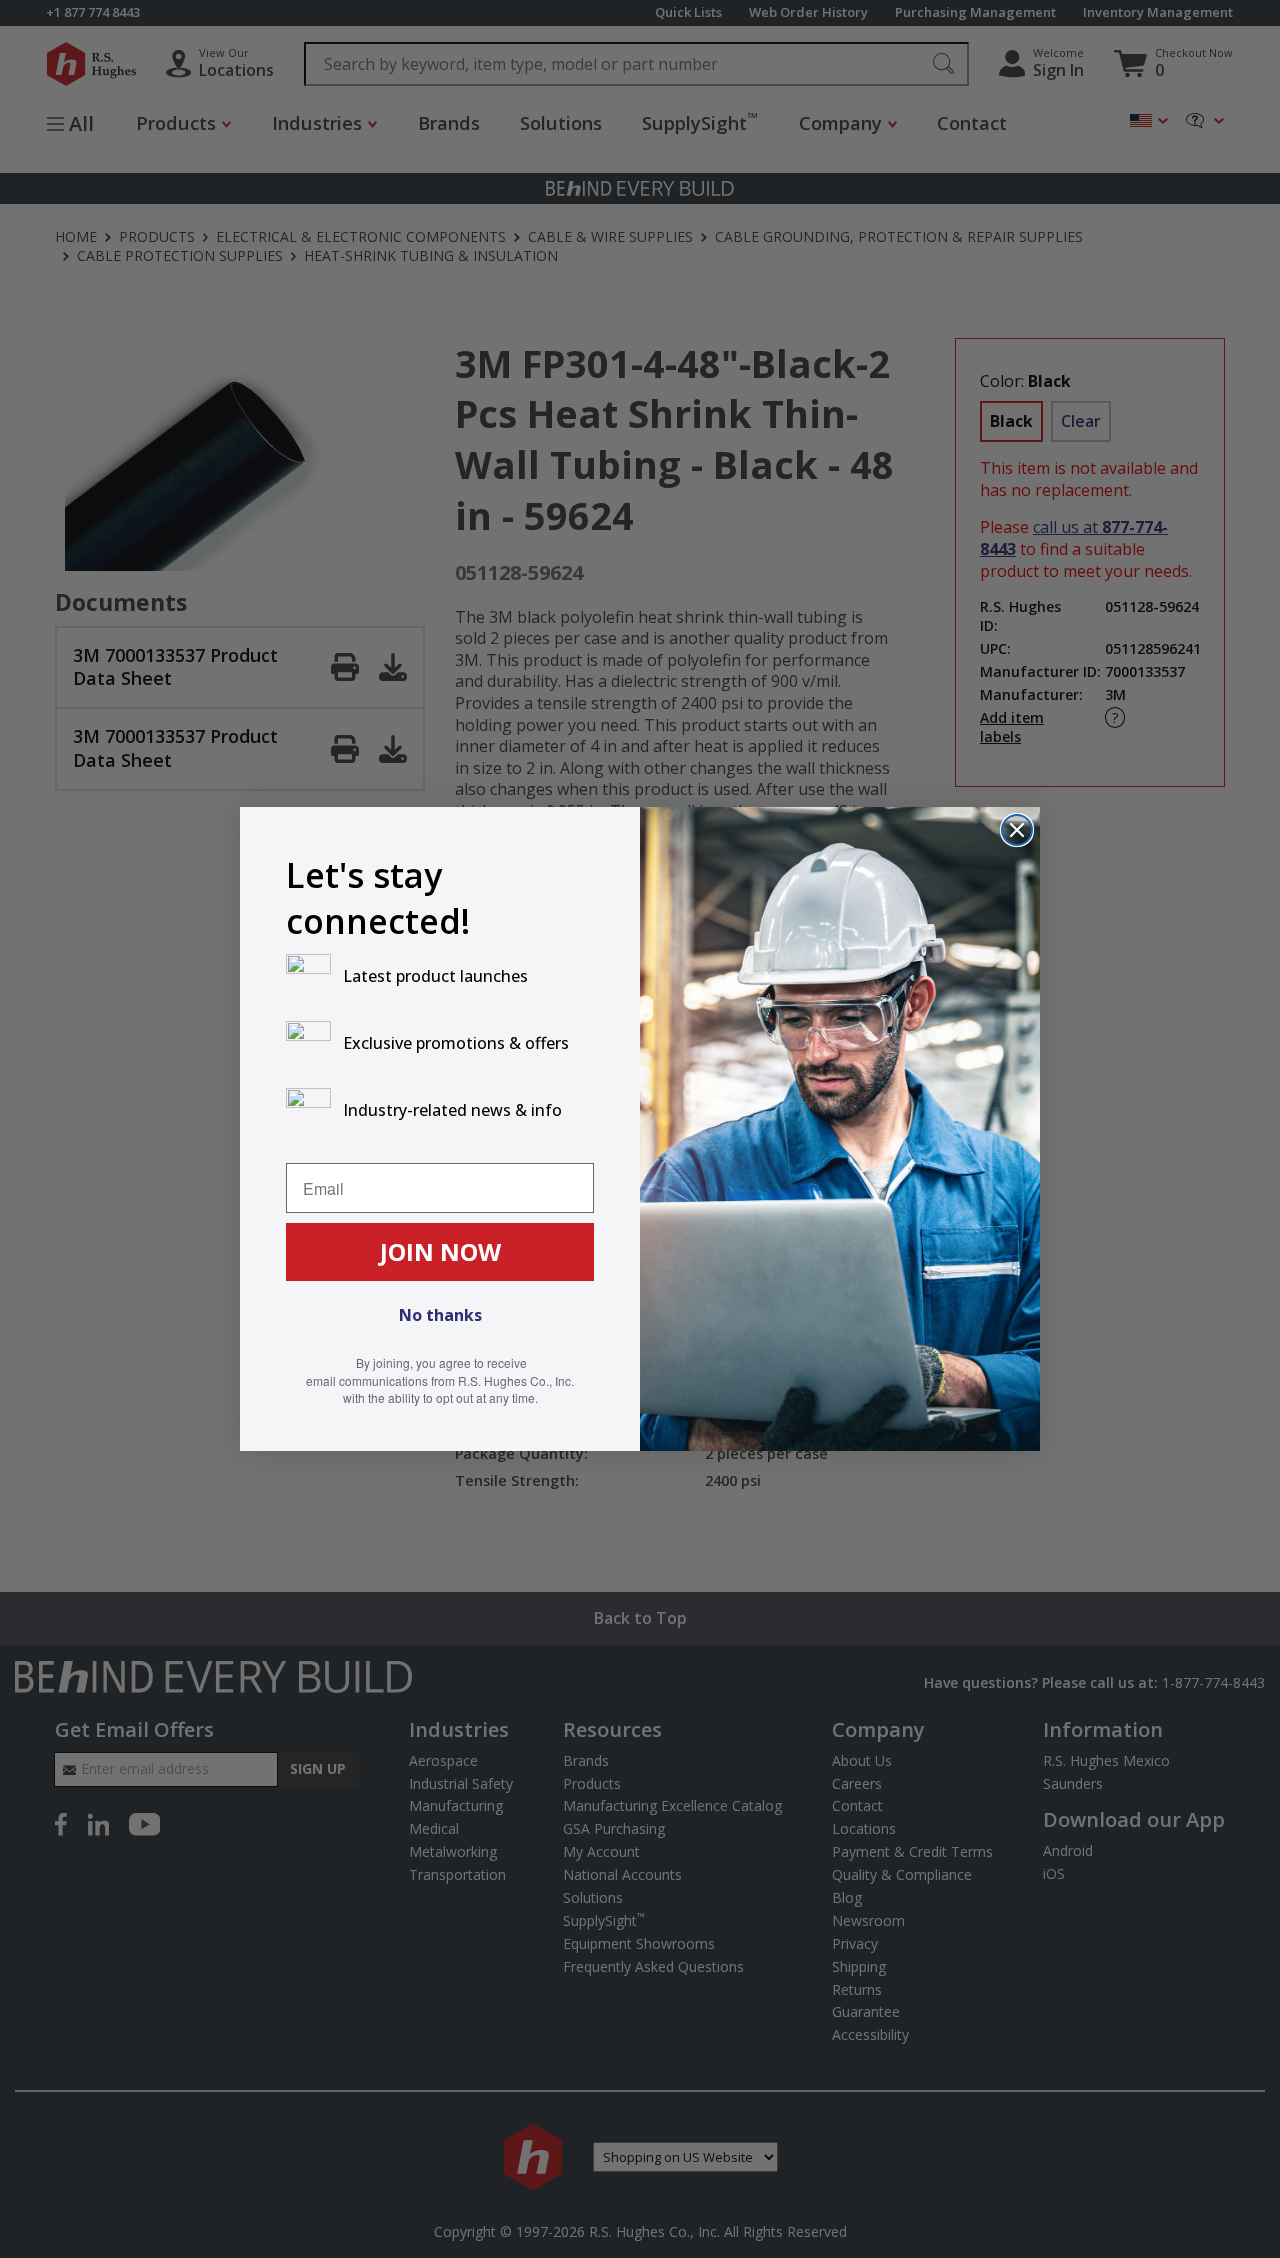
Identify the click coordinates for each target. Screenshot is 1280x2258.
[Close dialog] (1017, 830)
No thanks (440, 1315)
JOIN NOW (440, 1251)
